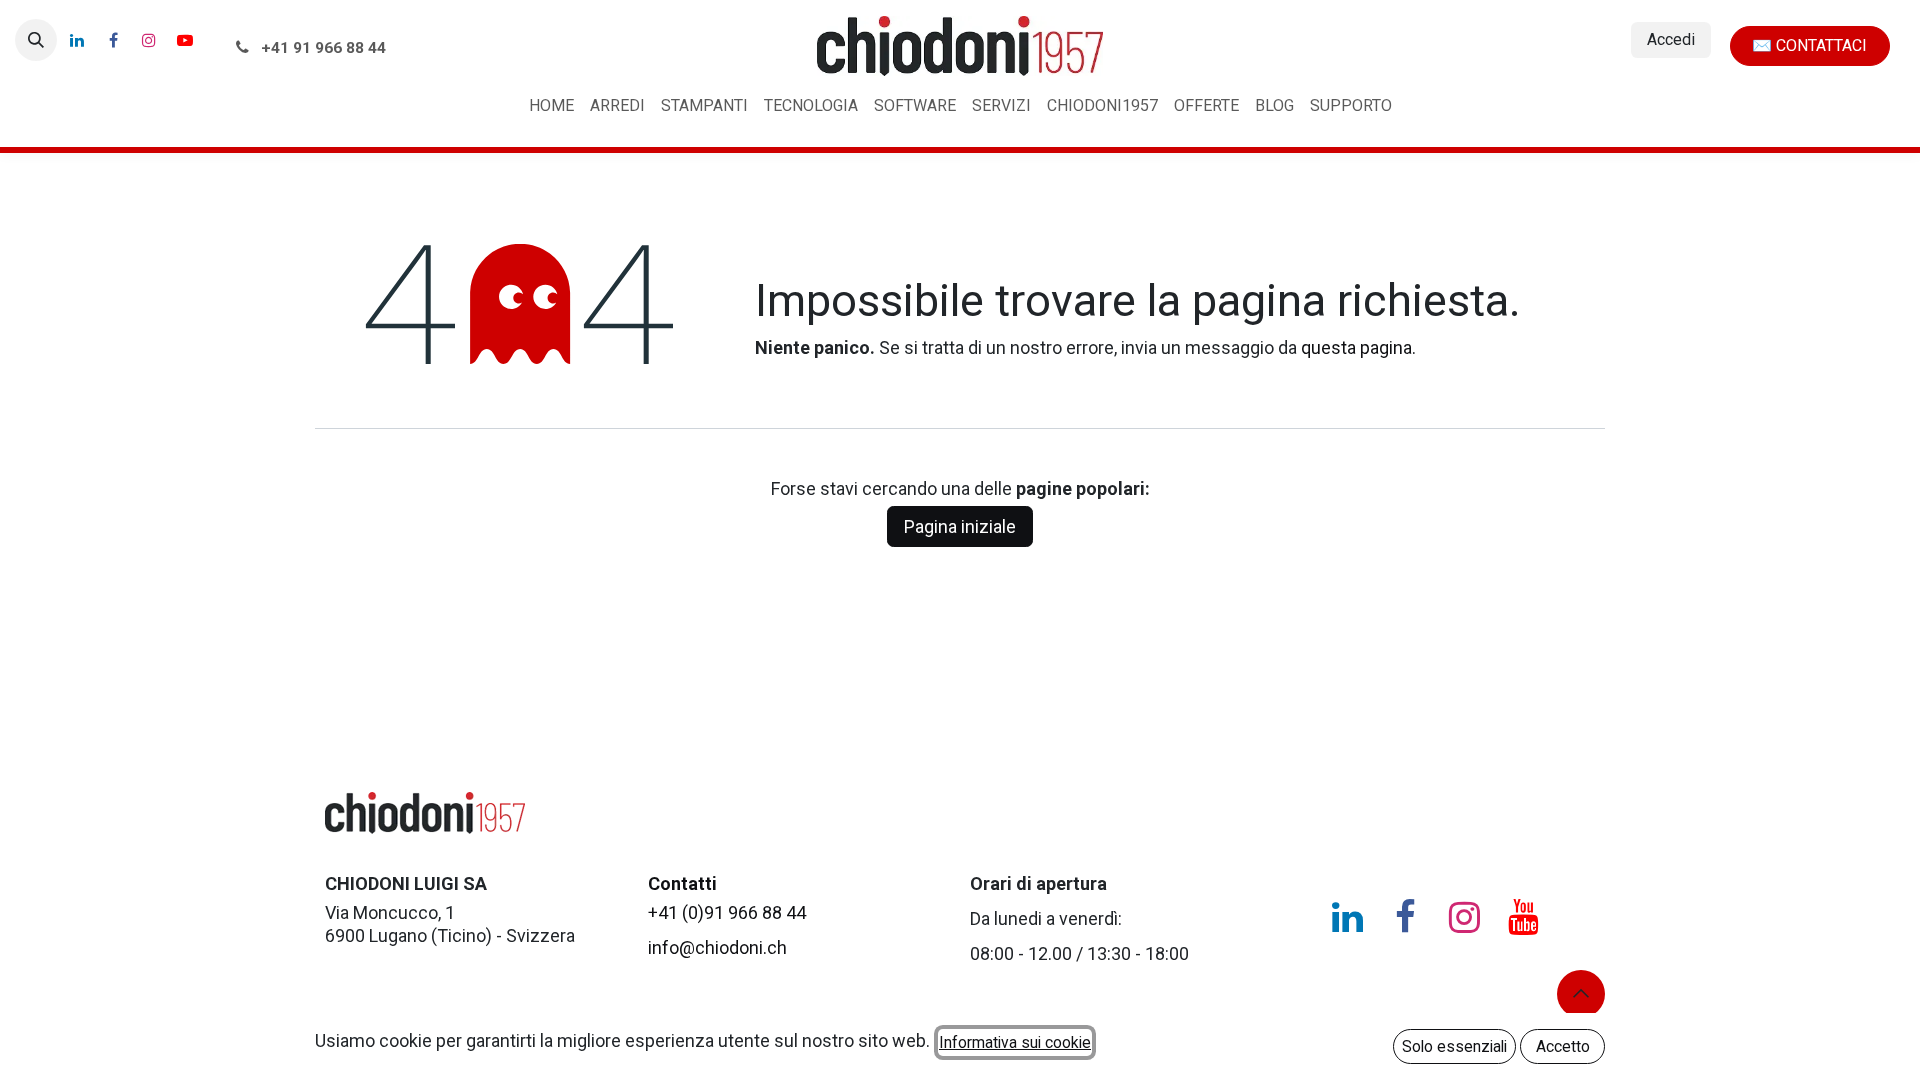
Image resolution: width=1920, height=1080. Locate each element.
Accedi (1671, 39)
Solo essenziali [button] (1454, 1046)
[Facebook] (113, 40)
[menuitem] (551, 106)
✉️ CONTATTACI (1809, 45)
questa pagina (1356, 347)
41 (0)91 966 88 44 (727, 912)
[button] (36, 40)
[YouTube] (185, 40)
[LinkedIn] (77, 40)
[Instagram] (149, 40)
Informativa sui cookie (1015, 1042)
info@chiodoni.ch (717, 947)
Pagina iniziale (960, 526)
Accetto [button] (1563, 1046)
